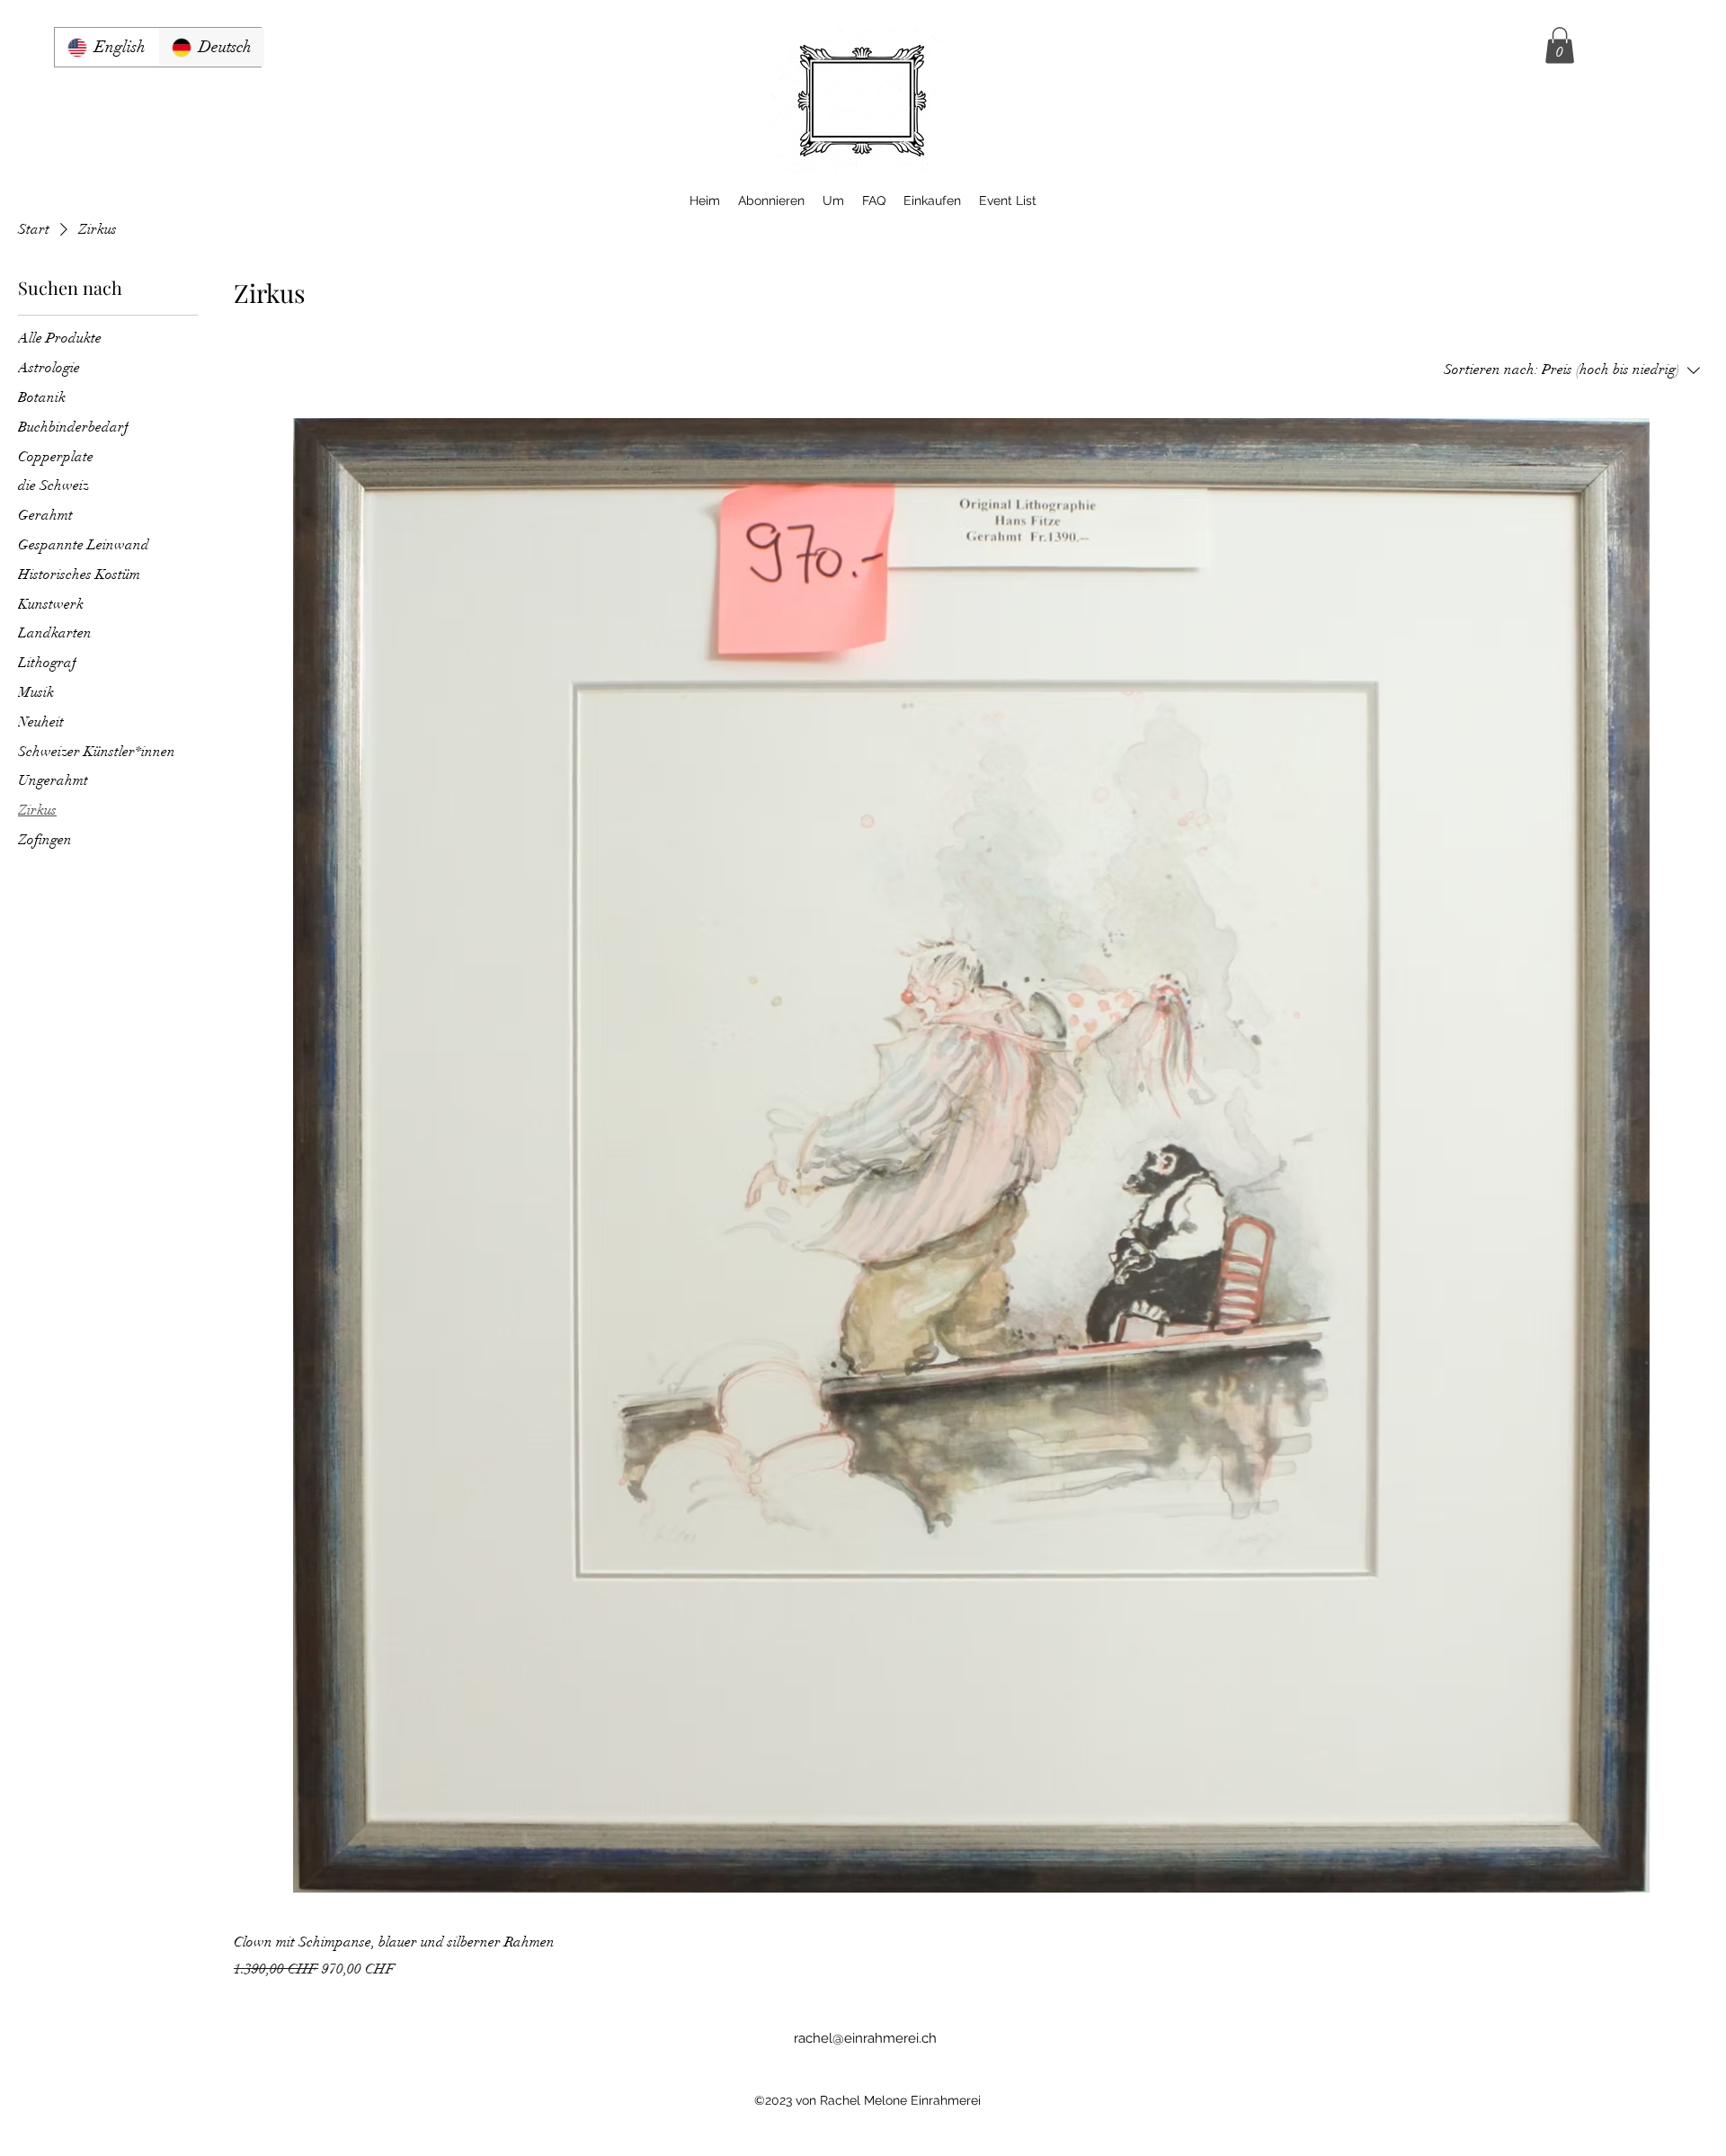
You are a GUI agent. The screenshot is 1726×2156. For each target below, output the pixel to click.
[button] (1560, 45)
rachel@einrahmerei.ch (865, 2038)
